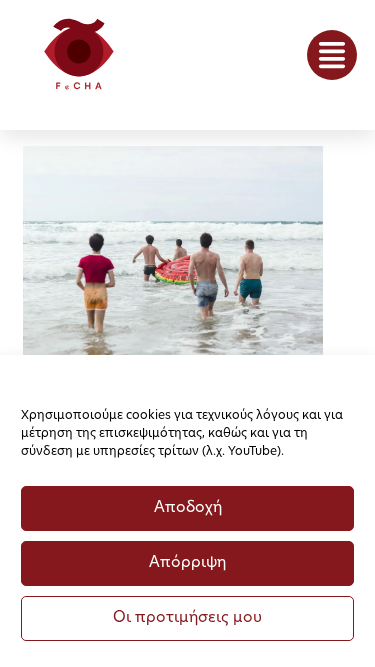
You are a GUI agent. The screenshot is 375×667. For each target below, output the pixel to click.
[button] (332, 55)
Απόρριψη (187, 563)
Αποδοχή (188, 508)
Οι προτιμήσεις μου (187, 618)
